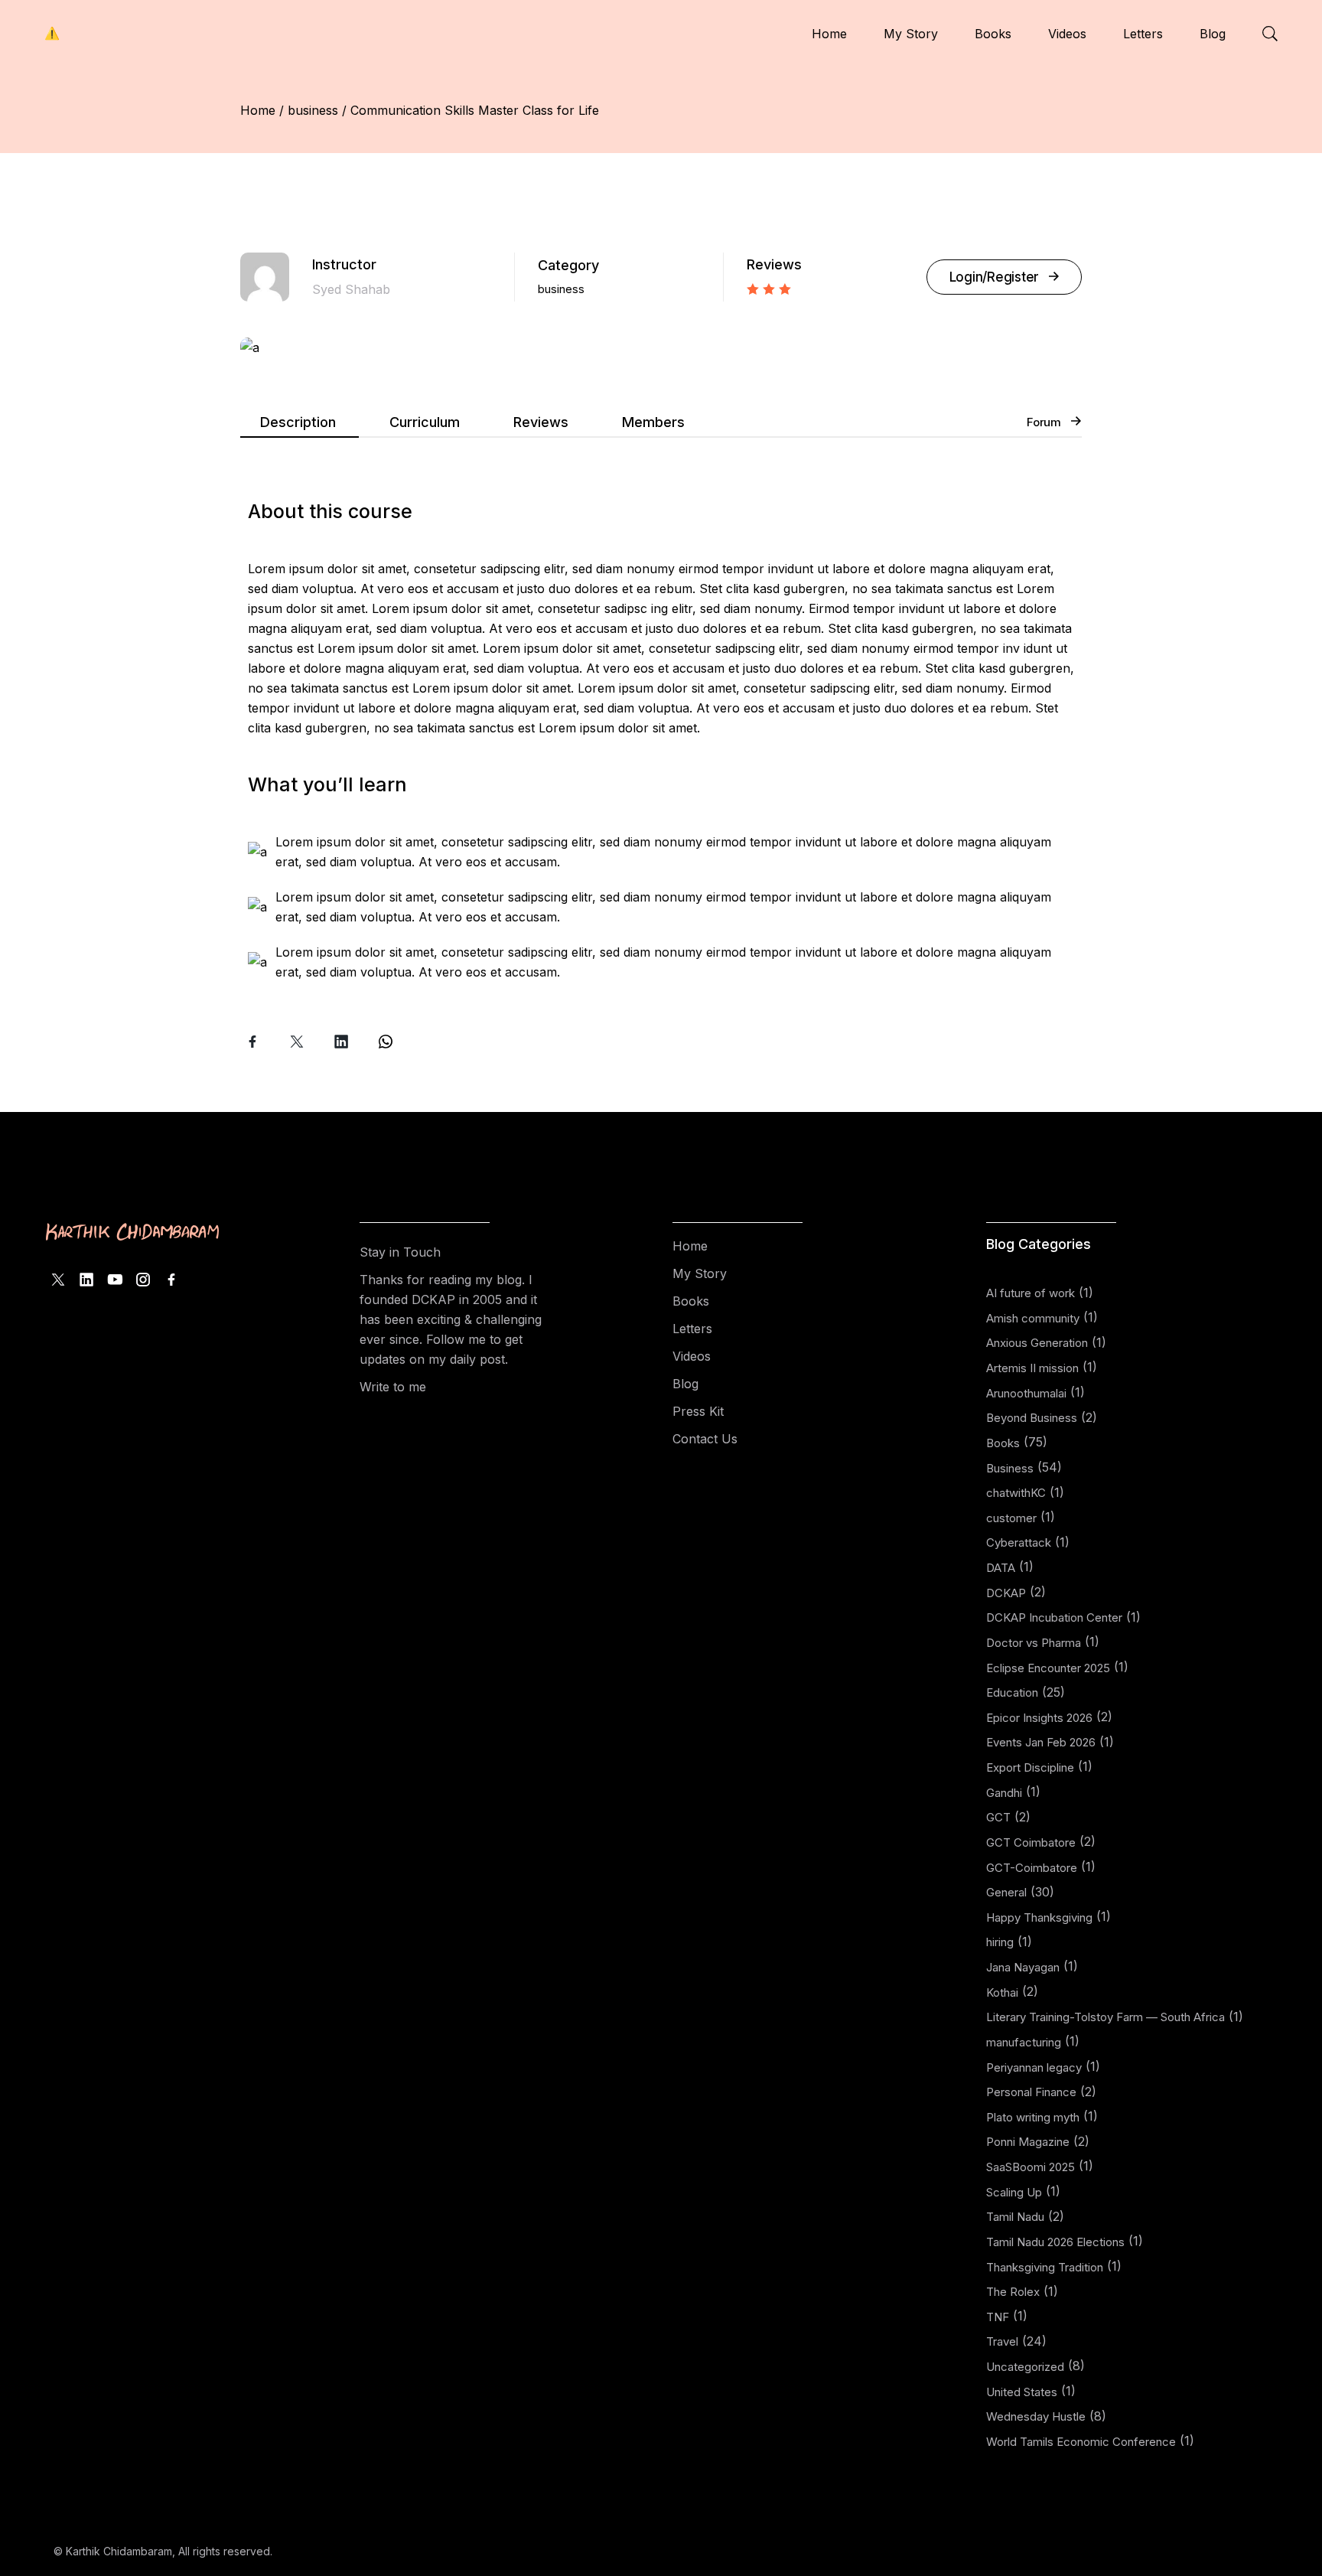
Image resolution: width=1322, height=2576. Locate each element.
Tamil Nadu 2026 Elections (1055, 2242)
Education (1012, 1692)
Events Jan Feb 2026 (1041, 1742)
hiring (1000, 1942)
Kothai (1002, 1992)
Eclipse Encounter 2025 (1048, 1668)
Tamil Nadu (1015, 2217)
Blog (685, 1384)
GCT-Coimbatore (1032, 1868)
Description (298, 422)
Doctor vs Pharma (1034, 1643)
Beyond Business (1032, 1418)
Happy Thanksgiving (1039, 1917)
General (1006, 1892)
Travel (1002, 2341)
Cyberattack (1019, 1542)
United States (1022, 2392)
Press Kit (698, 1411)
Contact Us (705, 1439)
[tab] (300, 424)
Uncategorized (1025, 2367)
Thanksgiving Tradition (1045, 2267)
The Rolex (1013, 2292)
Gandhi (1004, 1793)
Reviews (541, 422)
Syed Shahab (351, 289)
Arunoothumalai (1026, 1393)
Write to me (393, 1387)
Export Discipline (1030, 1767)
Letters (692, 1329)
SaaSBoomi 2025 (1031, 2167)
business (561, 289)
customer (1011, 1518)
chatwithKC (1016, 1493)
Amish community (1033, 1318)
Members (653, 422)
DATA (1001, 1568)
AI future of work (1031, 1293)
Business (1010, 1468)
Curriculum (425, 422)
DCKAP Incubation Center (1054, 1617)
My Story (700, 1273)
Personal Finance (1031, 2092)
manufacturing (1024, 2042)
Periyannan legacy (1034, 2067)
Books (691, 1301)
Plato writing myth (1033, 2117)
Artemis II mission (1032, 1368)
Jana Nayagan (1023, 1967)
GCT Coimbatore (1031, 1842)
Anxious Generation (1037, 1343)
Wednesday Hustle (1036, 2416)
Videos (692, 1356)
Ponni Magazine (1028, 2142)
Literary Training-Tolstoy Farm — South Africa (1105, 2017)
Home (690, 1246)
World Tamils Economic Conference (1081, 2442)
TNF (998, 2317)
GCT (998, 1817)
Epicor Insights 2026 (1039, 1718)
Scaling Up (1014, 2192)
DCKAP (1006, 1593)
